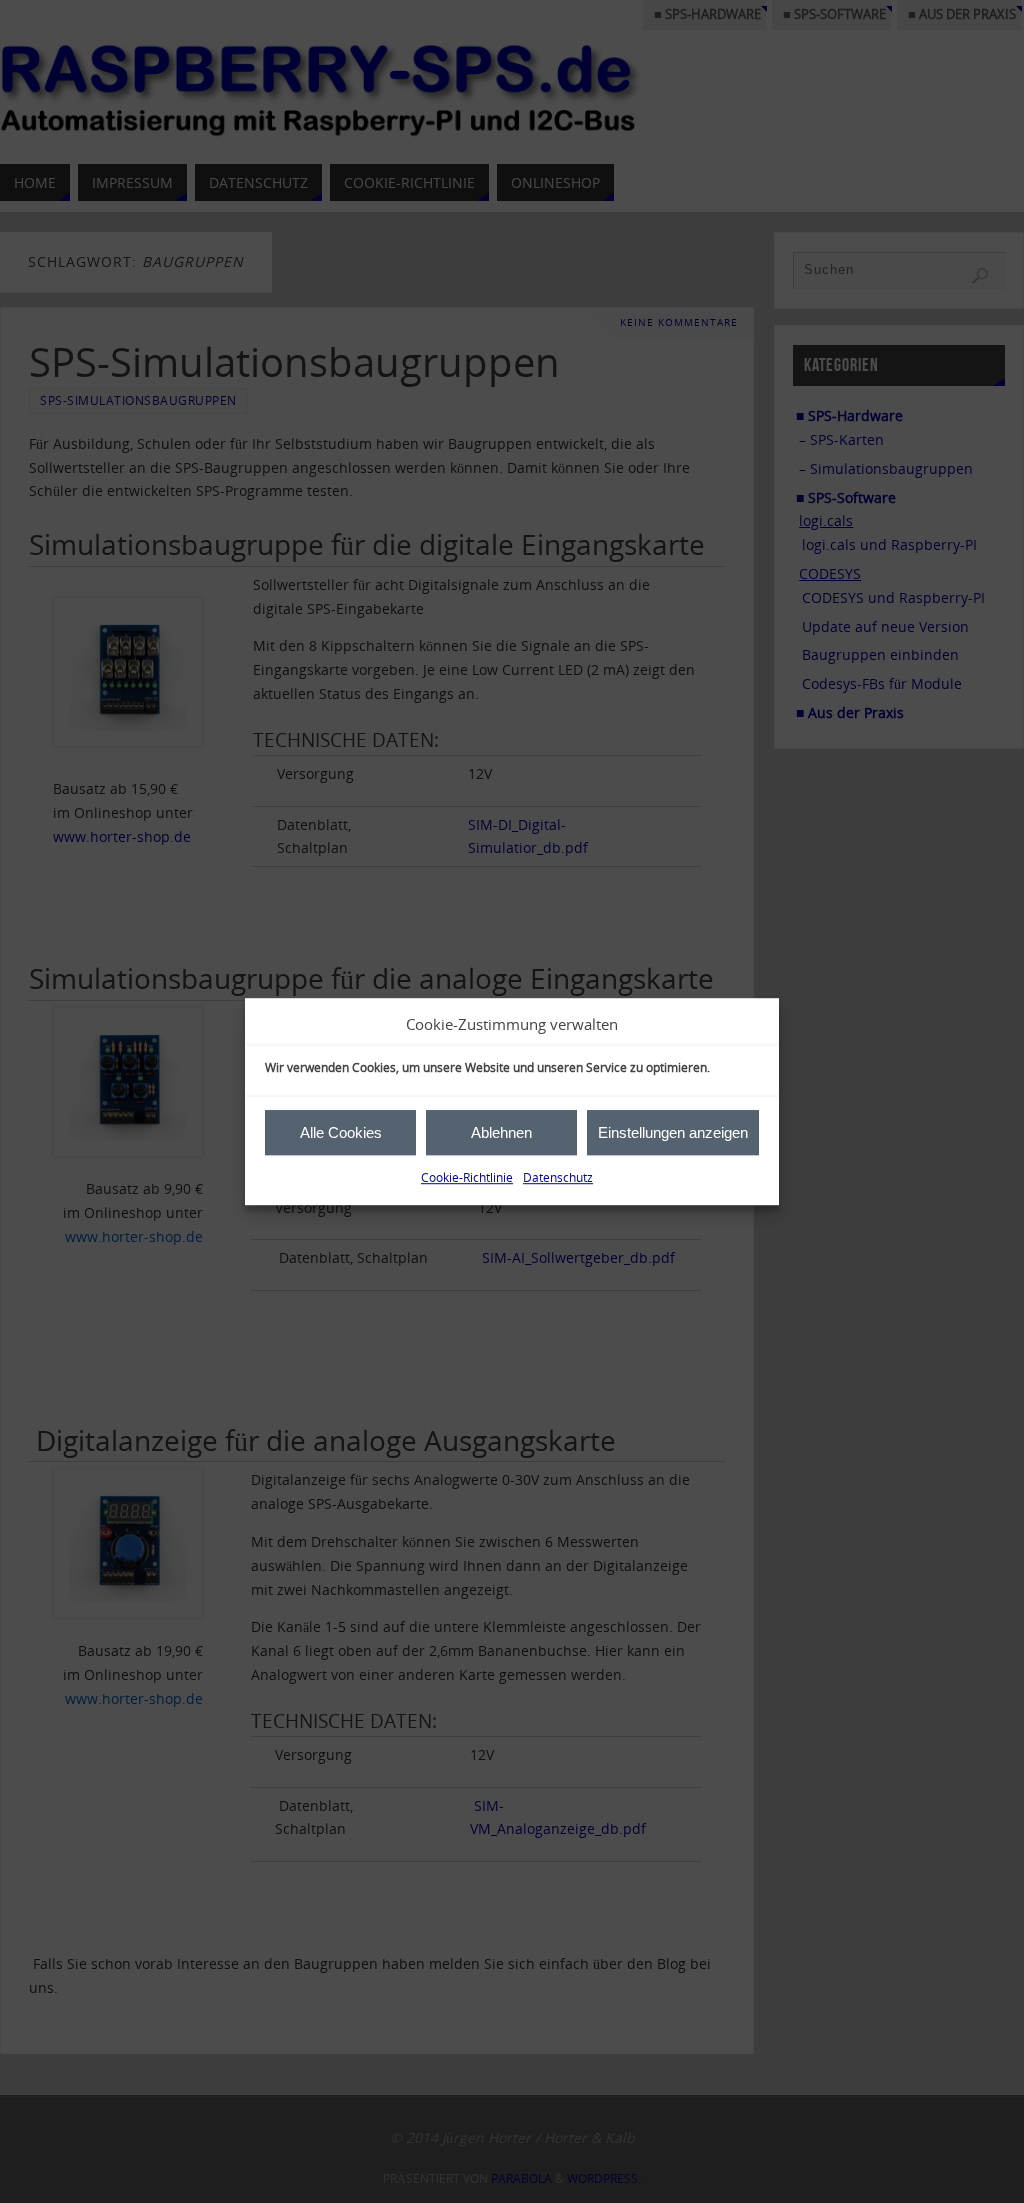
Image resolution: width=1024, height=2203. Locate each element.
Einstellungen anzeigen (673, 1132)
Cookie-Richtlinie (467, 1178)
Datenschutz (558, 1178)
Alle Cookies (341, 1132)
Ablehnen (501, 1132)
